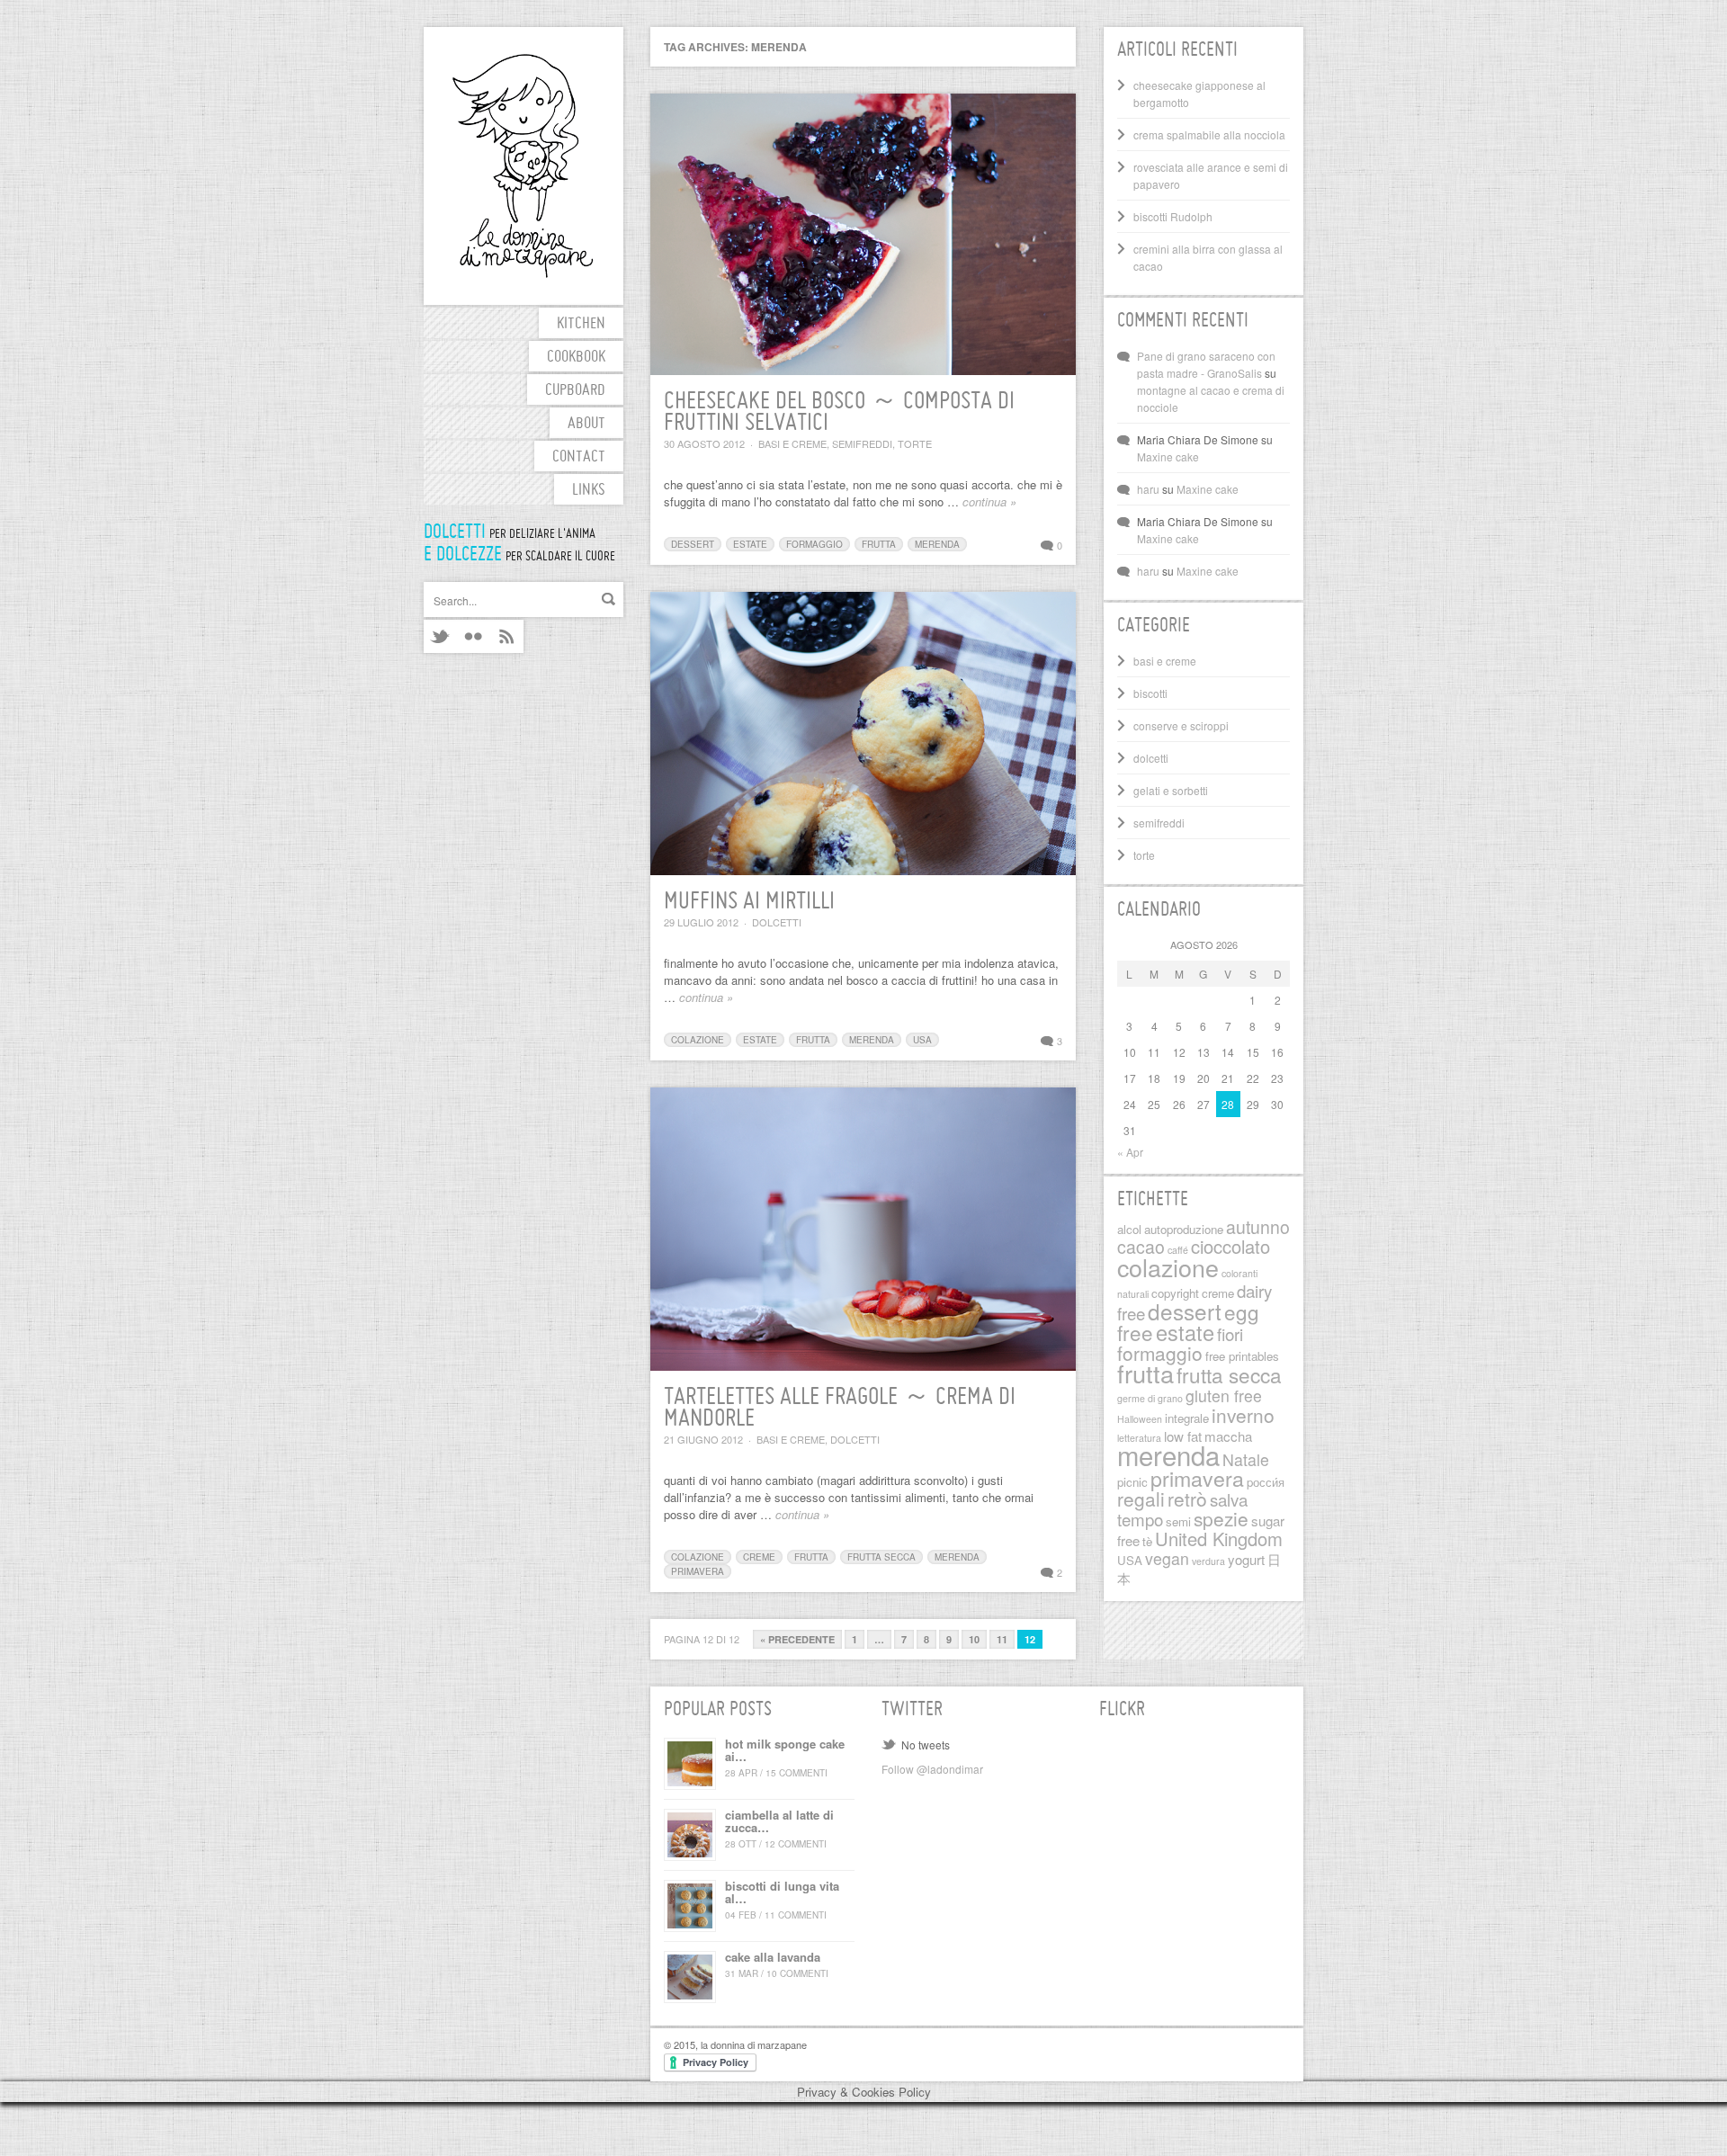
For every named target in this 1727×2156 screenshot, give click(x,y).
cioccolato (1230, 1246)
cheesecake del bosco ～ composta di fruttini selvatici (839, 413)
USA (922, 1040)
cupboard (575, 391)
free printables (1242, 1356)
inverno (1243, 1415)
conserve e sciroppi (1181, 725)
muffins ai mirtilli (749, 902)
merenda (937, 544)
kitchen (581, 324)
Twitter (440, 636)
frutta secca (881, 1557)
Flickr (474, 636)
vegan (1167, 1558)
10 (974, 1639)
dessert (693, 544)
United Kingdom (1219, 1539)
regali (1141, 1498)
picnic (1132, 1482)
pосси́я (1266, 1482)
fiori (1230, 1333)
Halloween (1140, 1419)
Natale (1246, 1459)
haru (1148, 489)
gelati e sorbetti (1171, 790)
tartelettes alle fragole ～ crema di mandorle (840, 1409)
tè (1147, 1541)
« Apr (1130, 1152)
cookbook (576, 358)
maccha (1228, 1436)
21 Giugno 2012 (703, 1439)
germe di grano (1150, 1398)
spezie (1221, 1518)
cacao (1141, 1247)
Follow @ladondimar (932, 1769)
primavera (698, 1571)
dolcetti (777, 922)
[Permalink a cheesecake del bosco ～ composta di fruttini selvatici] (863, 234)
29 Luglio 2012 (701, 922)
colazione (698, 1040)
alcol (1129, 1229)
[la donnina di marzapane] (523, 166)
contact (579, 457)
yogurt (1246, 1559)
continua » (989, 501)
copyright (1175, 1293)
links (589, 491)
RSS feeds (507, 636)
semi (1178, 1521)
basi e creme (792, 443)
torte (915, 443)
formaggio (814, 544)
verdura (1208, 1561)
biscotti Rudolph (1173, 216)
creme (759, 1557)
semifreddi (862, 443)
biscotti (1150, 693)
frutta (879, 544)
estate (750, 544)
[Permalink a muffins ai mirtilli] (863, 734)
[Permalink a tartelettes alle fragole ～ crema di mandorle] (863, 1229)
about (586, 424)
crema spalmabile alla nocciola (1209, 134)
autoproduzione (1184, 1229)
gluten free (1224, 1396)
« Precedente (797, 1639)
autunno (1258, 1227)
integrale (1187, 1418)
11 (1002, 1639)
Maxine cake (1168, 456)
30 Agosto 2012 (704, 443)
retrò (1187, 1498)
